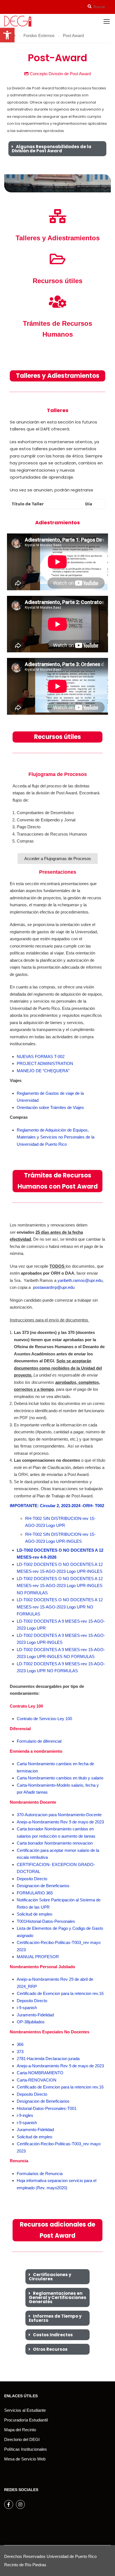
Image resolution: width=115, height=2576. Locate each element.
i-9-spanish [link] (27, 2008)
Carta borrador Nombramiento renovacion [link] (55, 1843)
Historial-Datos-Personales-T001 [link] (47, 2108)
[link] (7, 35)
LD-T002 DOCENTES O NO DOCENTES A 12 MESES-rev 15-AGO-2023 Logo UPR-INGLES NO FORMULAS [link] (60, 1586)
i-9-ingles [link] (25, 2115)
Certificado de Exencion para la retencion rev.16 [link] (60, 1993)
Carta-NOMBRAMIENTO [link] (40, 2073)
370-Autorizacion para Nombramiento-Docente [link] (59, 1815)
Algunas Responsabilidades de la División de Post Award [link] (51, 149)
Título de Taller (28, 504)
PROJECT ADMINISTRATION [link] (45, 1063)
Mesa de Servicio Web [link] (25, 2459)
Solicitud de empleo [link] (34, 1914)
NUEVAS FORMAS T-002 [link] (41, 1056)
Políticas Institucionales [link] (26, 2449)
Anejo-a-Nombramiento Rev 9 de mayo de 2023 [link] (60, 1822)
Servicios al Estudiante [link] (25, 2410)
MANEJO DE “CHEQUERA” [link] (43, 1071)
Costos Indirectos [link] (53, 2335)
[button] (57, 149)
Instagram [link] (20, 2504)
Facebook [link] (9, 2504)
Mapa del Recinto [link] (20, 2430)
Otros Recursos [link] (50, 2349)
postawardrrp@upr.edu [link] (54, 1287)
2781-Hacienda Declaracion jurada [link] (48, 2059)
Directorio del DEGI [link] (22, 2439)
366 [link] (20, 2044)
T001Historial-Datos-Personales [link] (46, 1921)
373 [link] (20, 2052)
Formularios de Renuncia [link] (40, 2174)
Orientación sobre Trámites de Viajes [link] (50, 1107)
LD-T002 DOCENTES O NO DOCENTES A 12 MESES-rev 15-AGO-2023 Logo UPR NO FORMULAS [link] (60, 1607)
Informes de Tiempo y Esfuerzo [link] (55, 2318)
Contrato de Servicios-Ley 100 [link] (44, 1719)
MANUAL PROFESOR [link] (38, 1957)
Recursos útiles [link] (57, 281)
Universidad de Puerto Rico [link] (72, 2556)
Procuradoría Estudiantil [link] (26, 2420)
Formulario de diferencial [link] (39, 1741)
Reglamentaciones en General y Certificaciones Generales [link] (57, 2297)
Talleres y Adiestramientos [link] (58, 238)
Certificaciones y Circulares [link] (50, 2277)
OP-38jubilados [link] (31, 2022)
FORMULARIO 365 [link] (35, 1893)
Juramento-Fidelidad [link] (35, 2015)
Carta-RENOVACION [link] (37, 2080)
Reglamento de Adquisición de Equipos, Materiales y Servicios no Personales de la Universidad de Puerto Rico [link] (56, 1137)
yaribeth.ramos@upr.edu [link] (80, 1280)
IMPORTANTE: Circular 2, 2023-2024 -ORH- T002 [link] (57, 1506)
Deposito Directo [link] (32, 1879)
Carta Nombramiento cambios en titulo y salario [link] (60, 1778)
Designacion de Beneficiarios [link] (43, 1886)
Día (89, 504)
